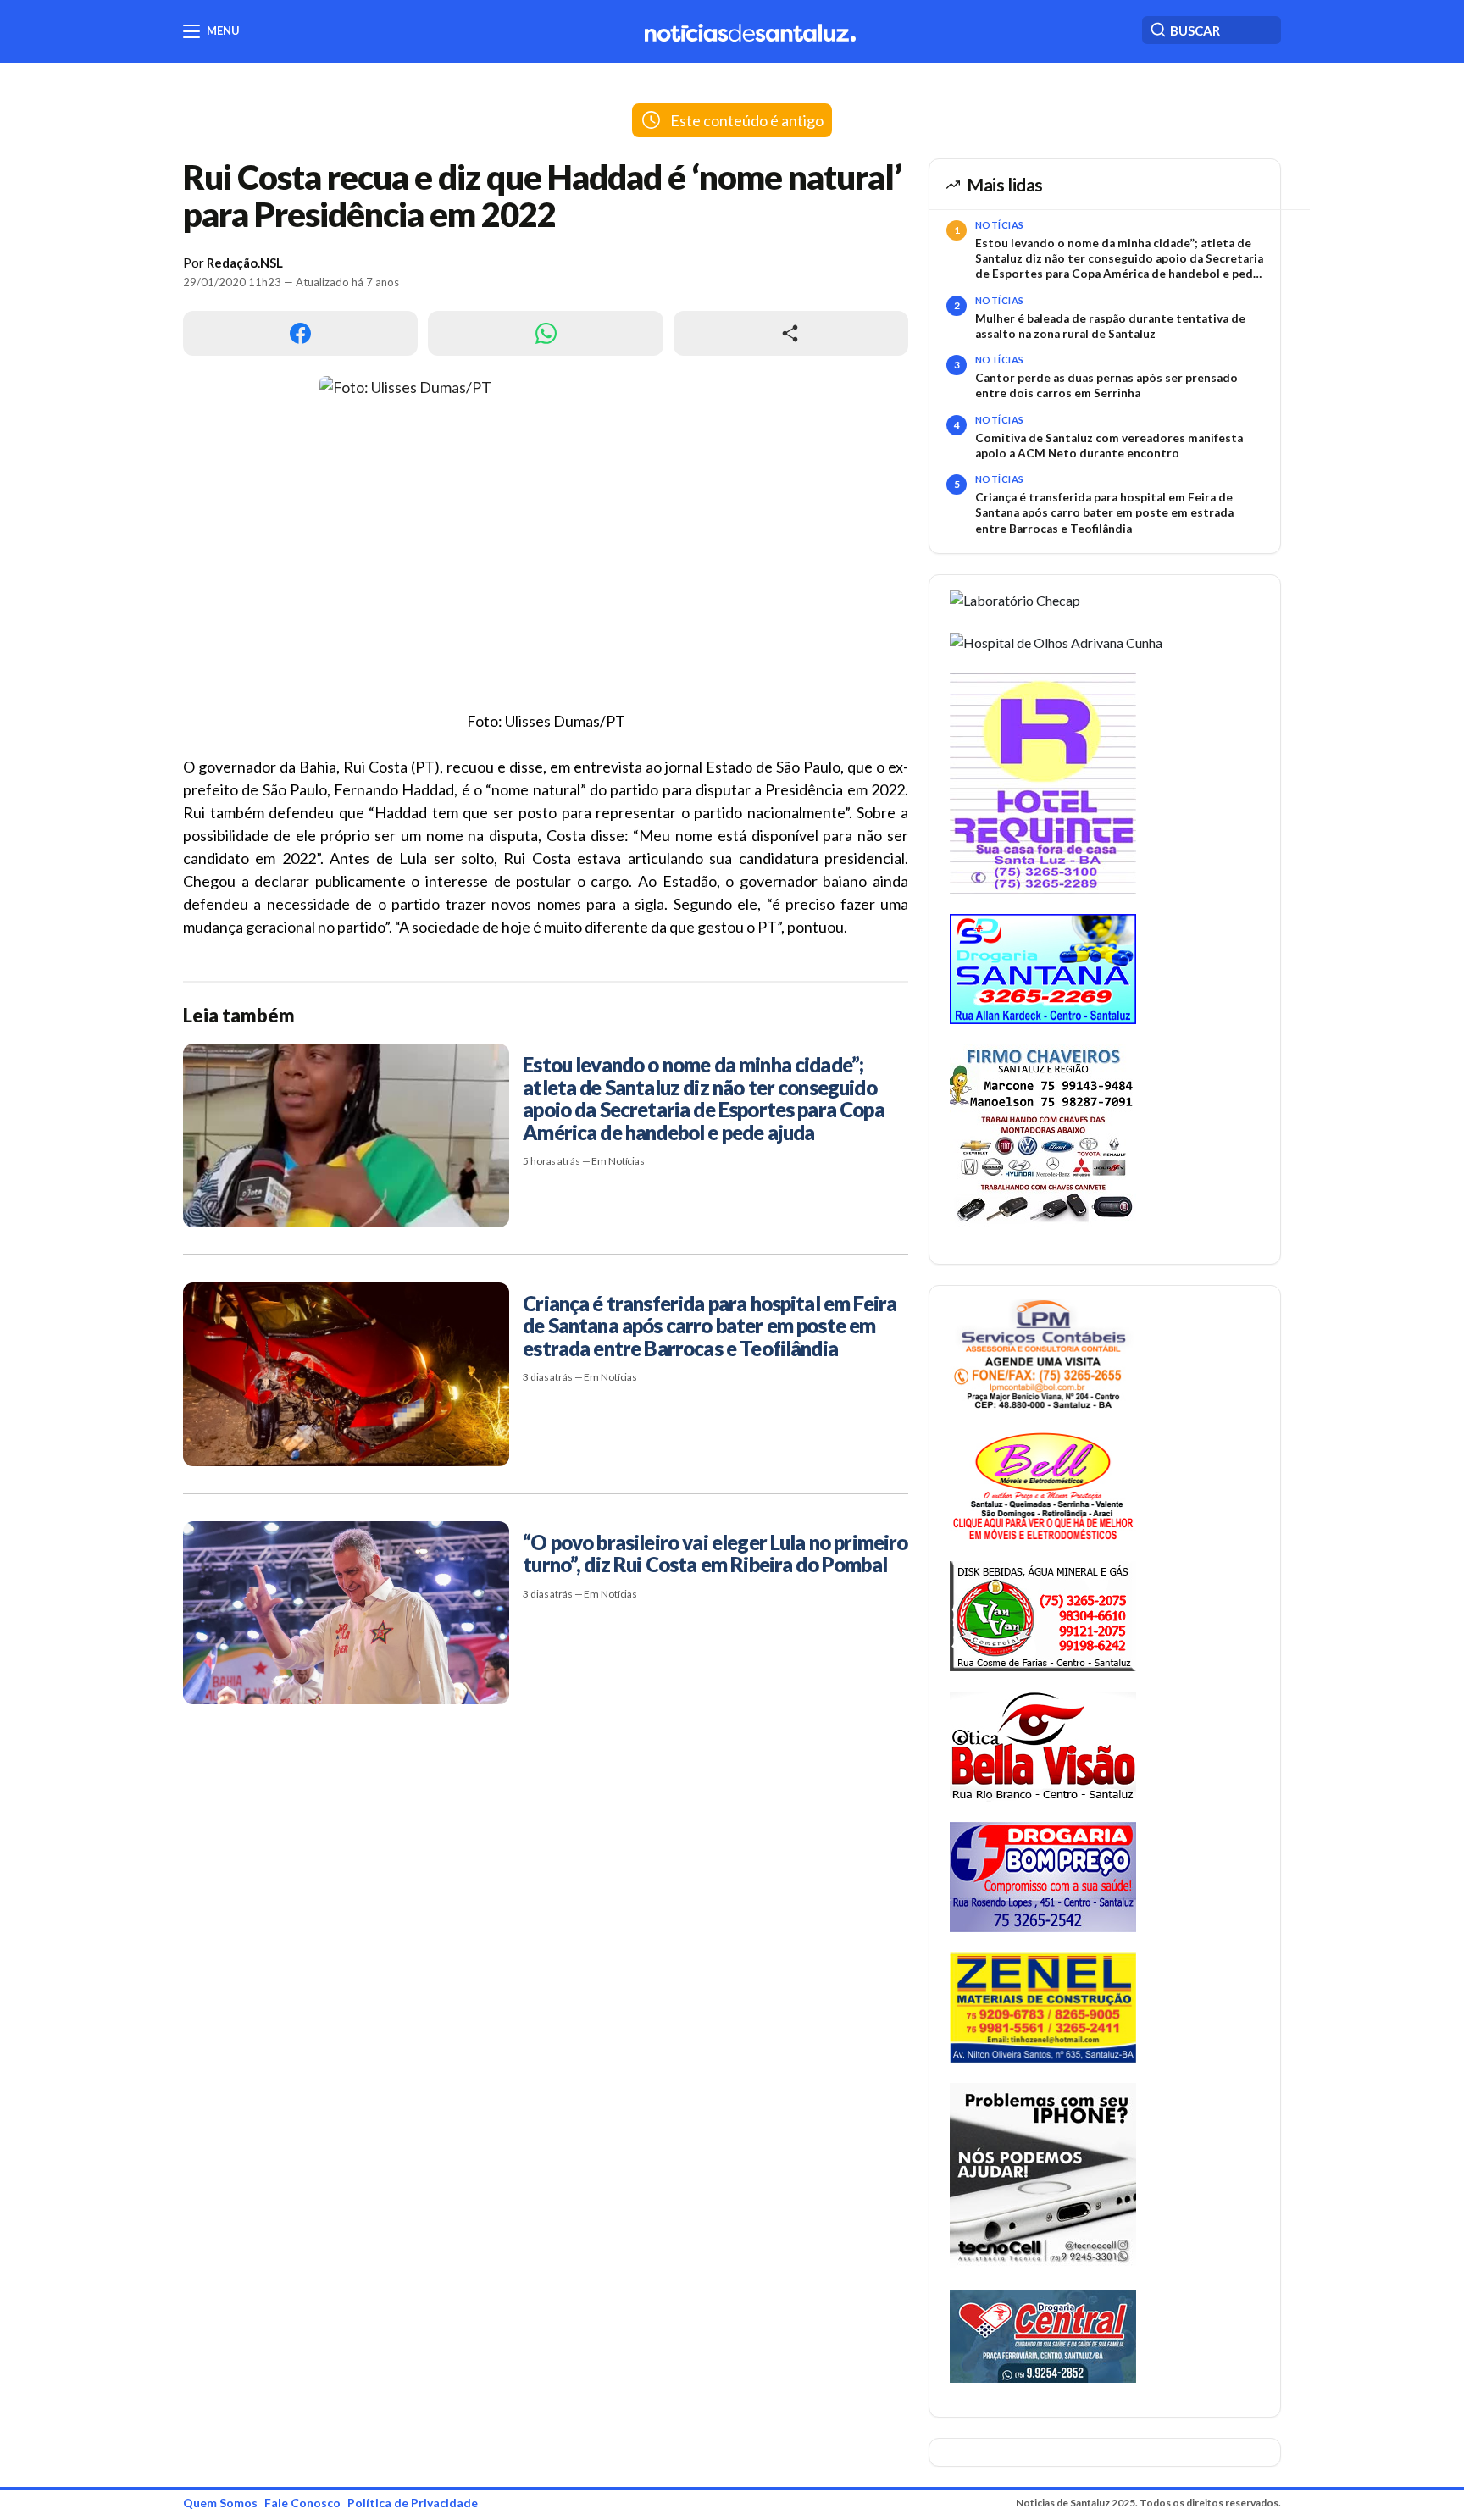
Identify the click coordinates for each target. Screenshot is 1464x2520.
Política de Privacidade (413, 2503)
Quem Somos (220, 2503)
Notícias (1000, 225)
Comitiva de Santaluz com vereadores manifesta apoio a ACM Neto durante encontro (1109, 446)
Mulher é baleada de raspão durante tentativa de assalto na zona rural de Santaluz (1110, 326)
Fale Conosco (302, 2503)
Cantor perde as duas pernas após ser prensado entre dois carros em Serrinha (1106, 385)
